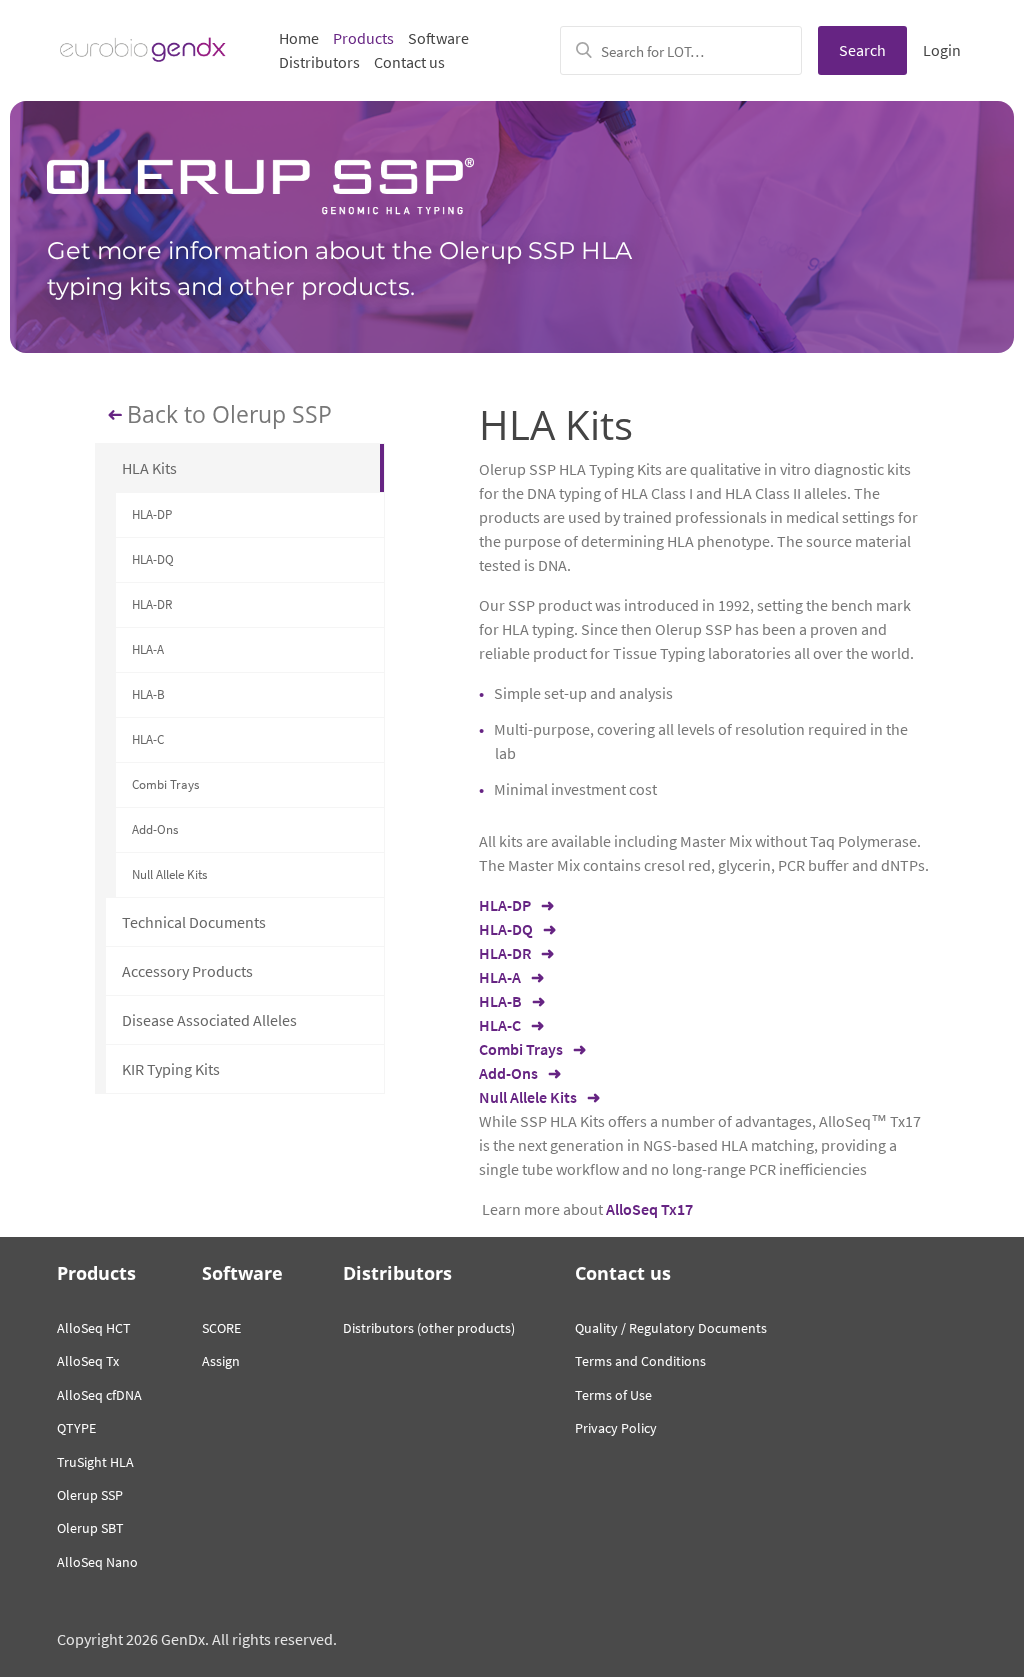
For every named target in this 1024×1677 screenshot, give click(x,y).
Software (438, 38)
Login (942, 50)
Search (862, 50)
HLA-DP (152, 514)
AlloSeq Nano (97, 1562)
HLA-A (148, 649)
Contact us (409, 62)
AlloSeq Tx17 (649, 1209)
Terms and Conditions (640, 1361)
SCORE (221, 1328)
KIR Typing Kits (171, 1069)
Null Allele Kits (169, 874)
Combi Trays (165, 784)
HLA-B (148, 694)
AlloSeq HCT (94, 1328)
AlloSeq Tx (88, 1361)
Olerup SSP (90, 1495)
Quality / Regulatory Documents (671, 1328)
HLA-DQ (153, 559)
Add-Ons (155, 829)
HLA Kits (149, 468)
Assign (221, 1361)
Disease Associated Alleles (209, 1020)
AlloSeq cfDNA (99, 1395)
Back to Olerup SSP (229, 415)
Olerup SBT (90, 1528)
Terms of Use (613, 1395)
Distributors (319, 62)
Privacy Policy (616, 1428)
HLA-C (148, 739)
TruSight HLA (95, 1462)
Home (299, 38)
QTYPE (76, 1428)
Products (363, 38)
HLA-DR (152, 604)
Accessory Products (187, 971)
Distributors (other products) (429, 1328)
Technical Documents (194, 922)
